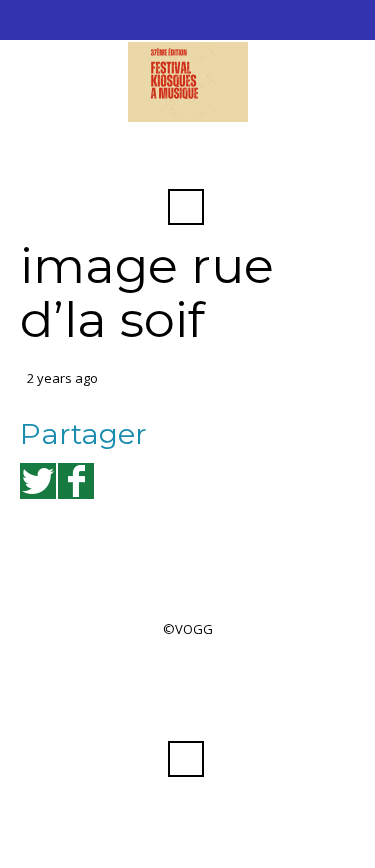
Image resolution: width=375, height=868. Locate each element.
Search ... (186, 207)
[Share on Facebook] (76, 481)
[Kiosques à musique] (187, 82)
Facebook (186, 158)
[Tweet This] (38, 481)
